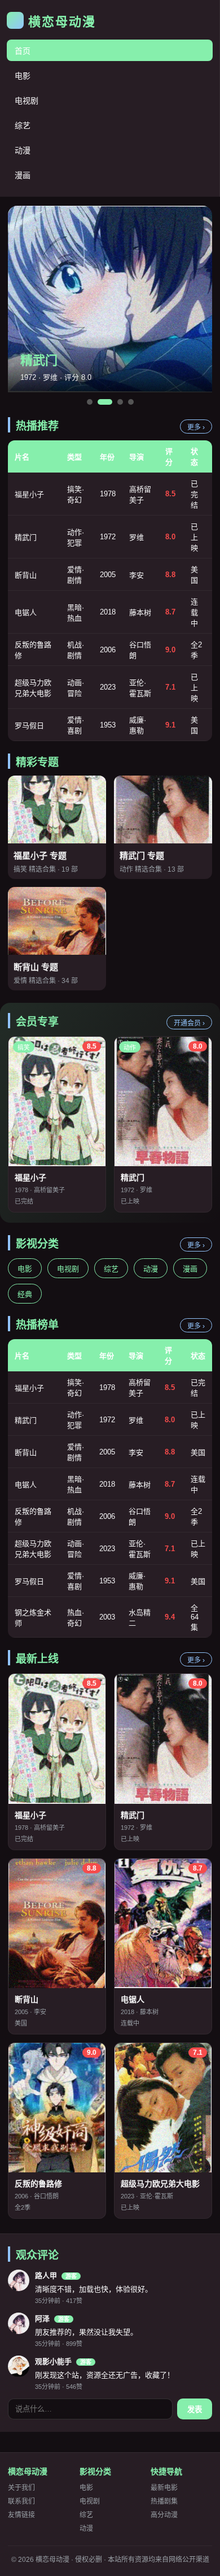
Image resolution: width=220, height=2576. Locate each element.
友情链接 (21, 2515)
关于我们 (21, 2488)
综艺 (23, 125)
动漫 (23, 150)
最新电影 (164, 2488)
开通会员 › (189, 1023)
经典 (25, 1294)
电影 (23, 76)
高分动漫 (164, 2515)
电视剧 (27, 101)
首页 (23, 51)
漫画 (23, 175)
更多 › (196, 427)
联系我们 (21, 2501)
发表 (195, 2410)
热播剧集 (164, 2501)
